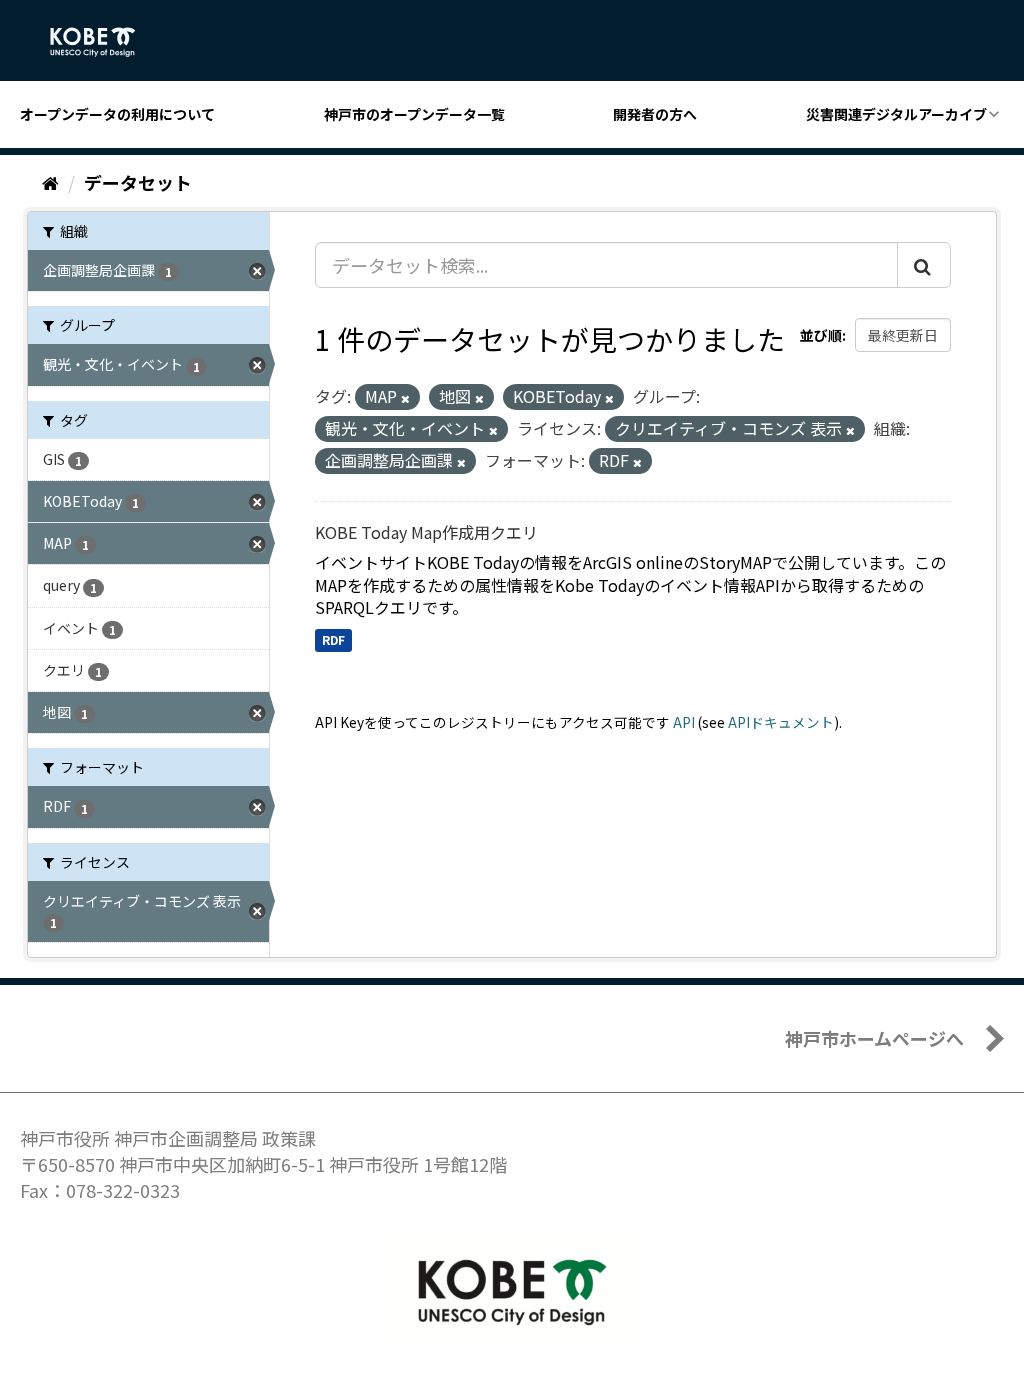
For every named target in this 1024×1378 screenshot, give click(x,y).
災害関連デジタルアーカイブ (896, 114)
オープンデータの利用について (117, 114)
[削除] (405, 398)
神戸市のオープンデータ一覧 (414, 114)
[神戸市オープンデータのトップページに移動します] (103, 42)
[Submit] (924, 265)
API (684, 722)
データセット (138, 182)
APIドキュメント (781, 722)
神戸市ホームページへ (874, 1038)
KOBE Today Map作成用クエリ (426, 532)
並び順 (821, 335)
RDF (333, 639)
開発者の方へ (655, 114)
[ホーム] (50, 182)
